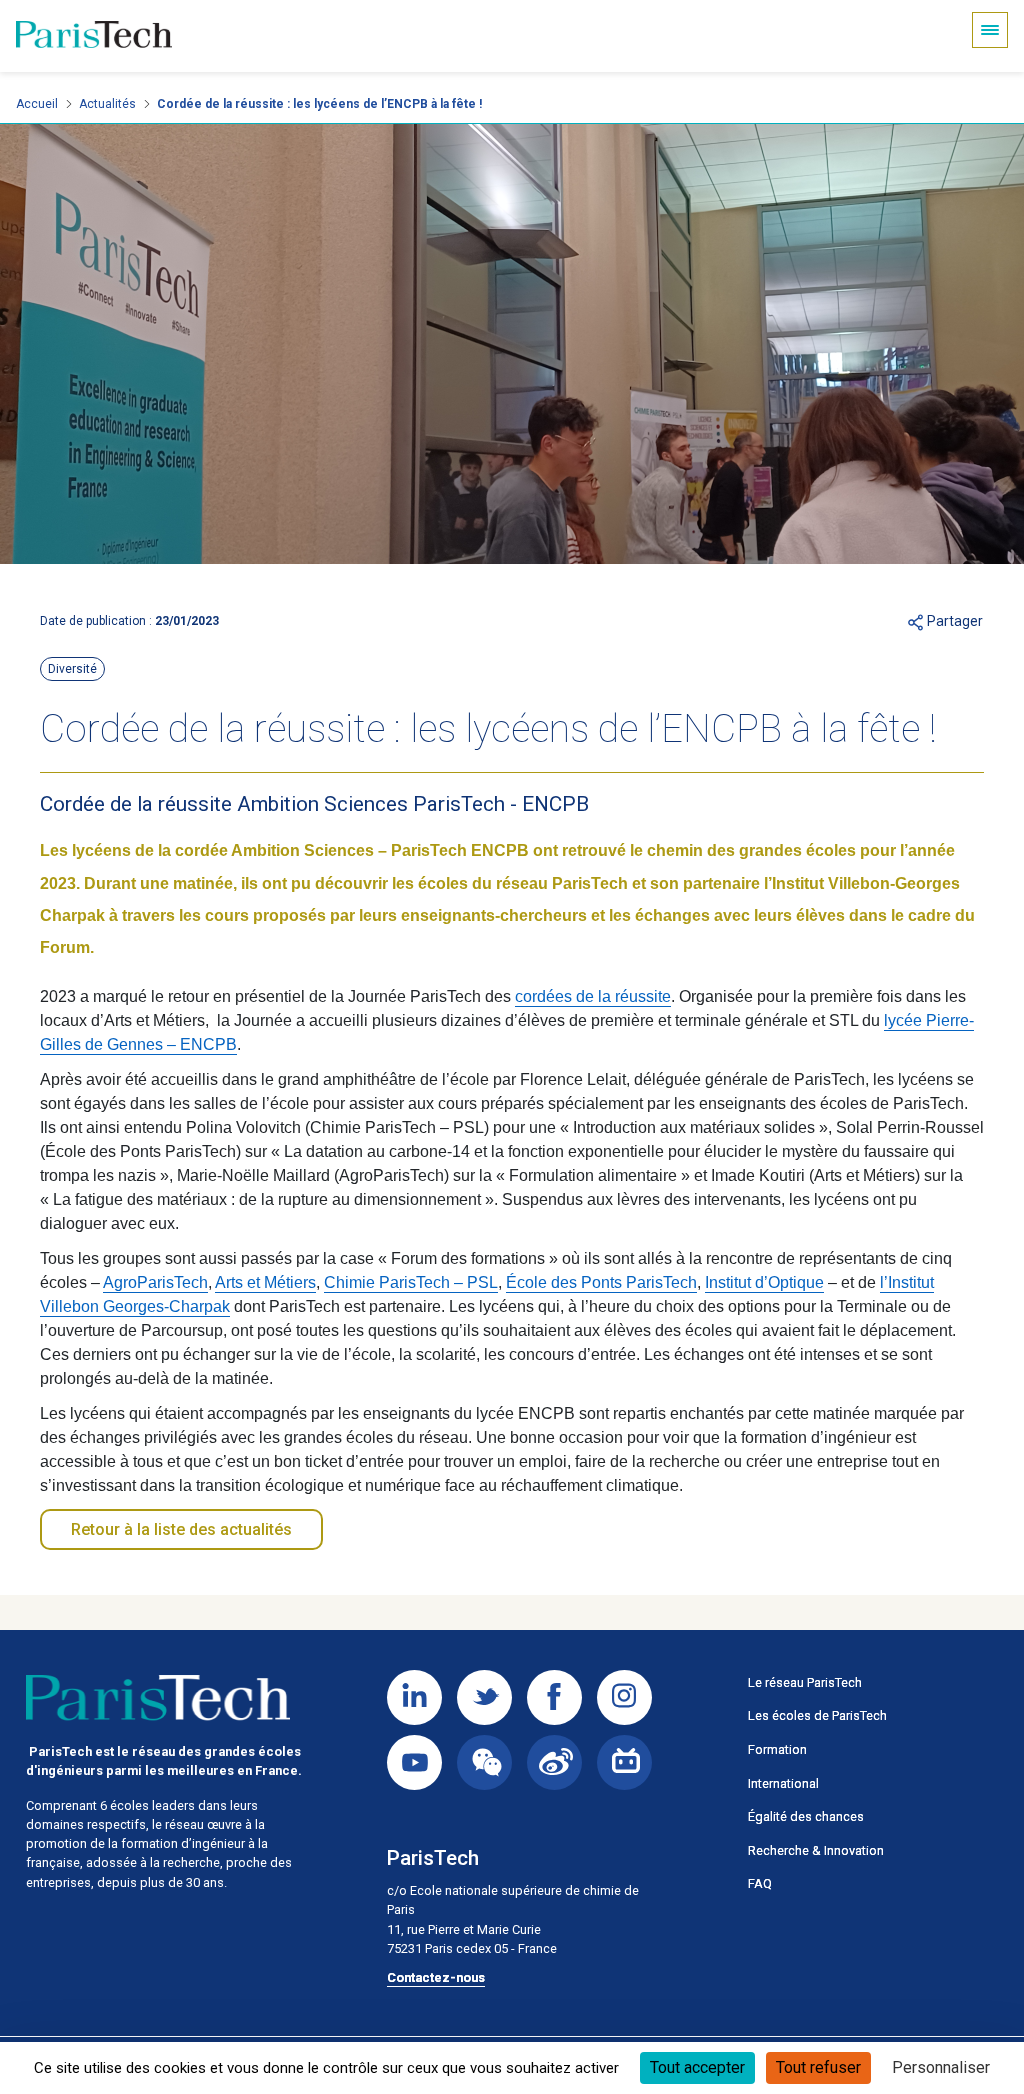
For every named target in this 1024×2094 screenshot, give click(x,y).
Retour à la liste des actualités (181, 1529)
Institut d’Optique (764, 1282)
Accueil (37, 104)
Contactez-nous (436, 1977)
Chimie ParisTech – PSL (411, 1282)
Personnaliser (941, 2067)
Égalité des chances (806, 1816)
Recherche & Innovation (816, 1850)
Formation (777, 1749)
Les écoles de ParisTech (817, 1715)
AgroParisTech (155, 1282)
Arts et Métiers (265, 1282)
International (783, 1783)
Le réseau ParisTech (805, 1682)
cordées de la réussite (593, 996)
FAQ (760, 1883)
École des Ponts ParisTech (601, 1282)
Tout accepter (697, 2067)
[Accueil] (94, 36)
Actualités (107, 104)
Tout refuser (818, 2067)
